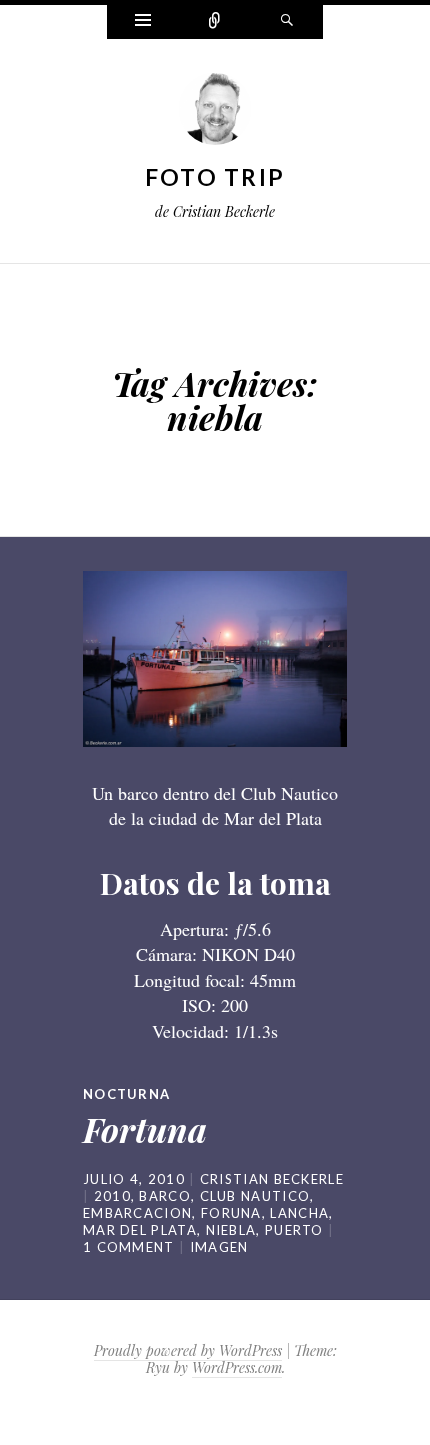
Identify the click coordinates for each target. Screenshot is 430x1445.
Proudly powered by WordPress (188, 1350)
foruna (231, 1213)
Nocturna (126, 1094)
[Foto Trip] (215, 114)
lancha (299, 1213)
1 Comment (129, 1247)
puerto (294, 1230)
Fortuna (145, 1129)
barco (165, 1196)
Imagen (219, 1247)
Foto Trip (215, 177)
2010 (112, 1196)
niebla (231, 1230)
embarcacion (137, 1213)
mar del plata (140, 1230)
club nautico (255, 1196)
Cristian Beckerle (272, 1179)
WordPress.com (237, 1367)
